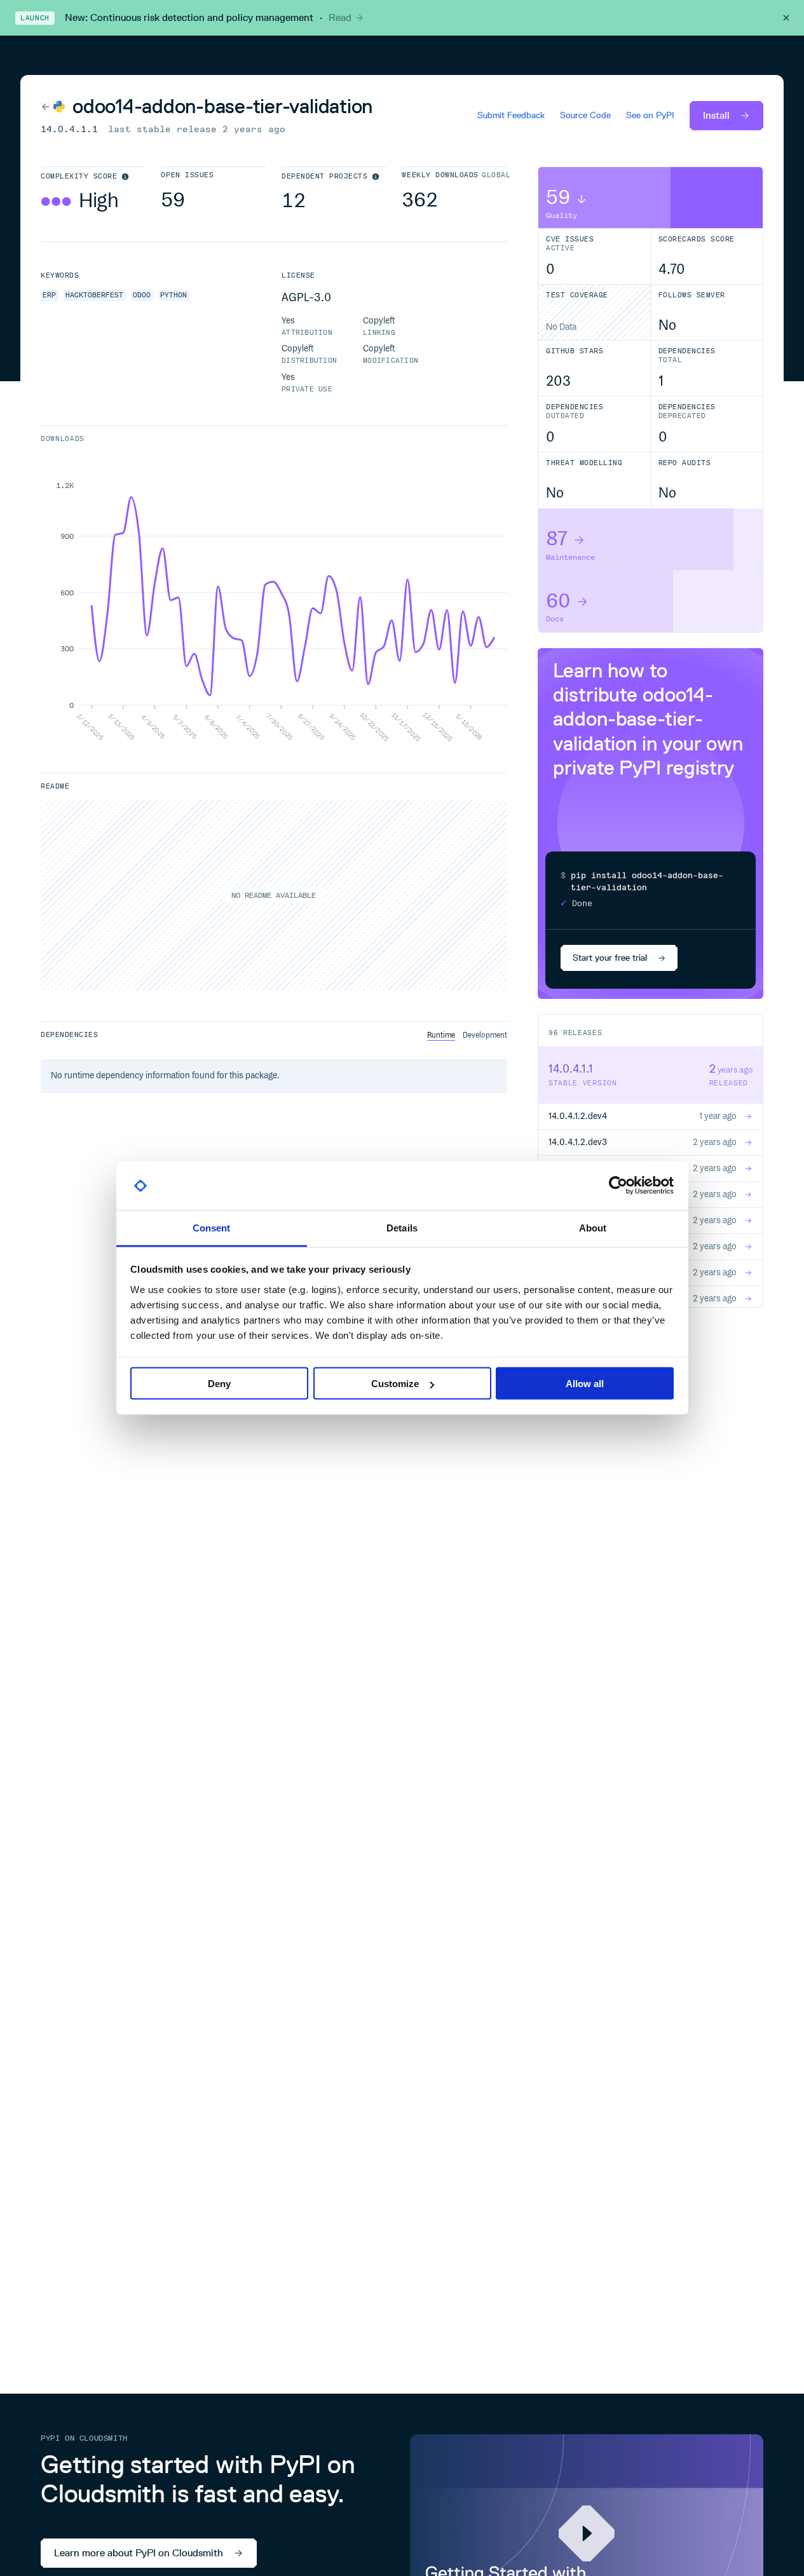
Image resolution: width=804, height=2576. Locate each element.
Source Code (585, 116)
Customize (395, 1384)
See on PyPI (650, 116)
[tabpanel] (274, 611)
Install (716, 115)
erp (49, 295)
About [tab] (593, 1227)
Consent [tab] (212, 1227)
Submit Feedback (511, 116)
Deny (219, 1384)
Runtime (441, 1035)
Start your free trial (610, 958)
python (174, 295)
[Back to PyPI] (53, 106)
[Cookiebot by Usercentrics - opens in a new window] (618, 1186)
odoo (142, 295)
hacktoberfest (94, 295)
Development (485, 1035)
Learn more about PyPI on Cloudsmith (139, 2553)
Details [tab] (402, 1227)
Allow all (585, 1384)
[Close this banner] (786, 18)
